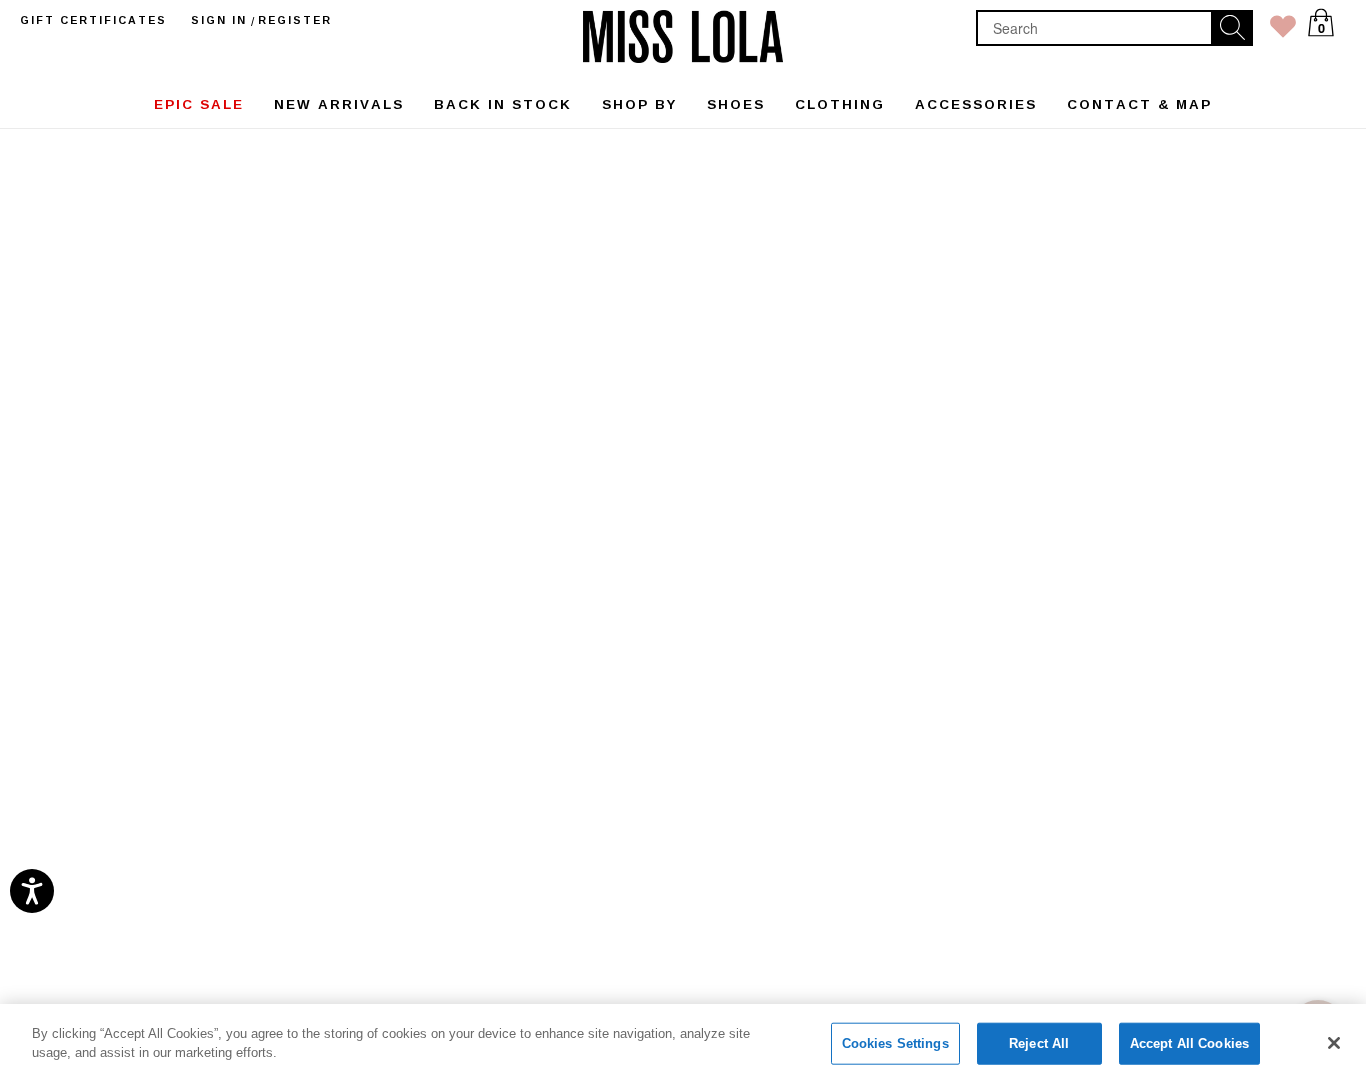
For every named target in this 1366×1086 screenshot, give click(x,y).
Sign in (219, 20)
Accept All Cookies (1189, 1043)
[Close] (1334, 1043)
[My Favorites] (1283, 30)
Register (295, 20)
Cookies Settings (895, 1043)
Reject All (1039, 1043)
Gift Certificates (93, 20)
